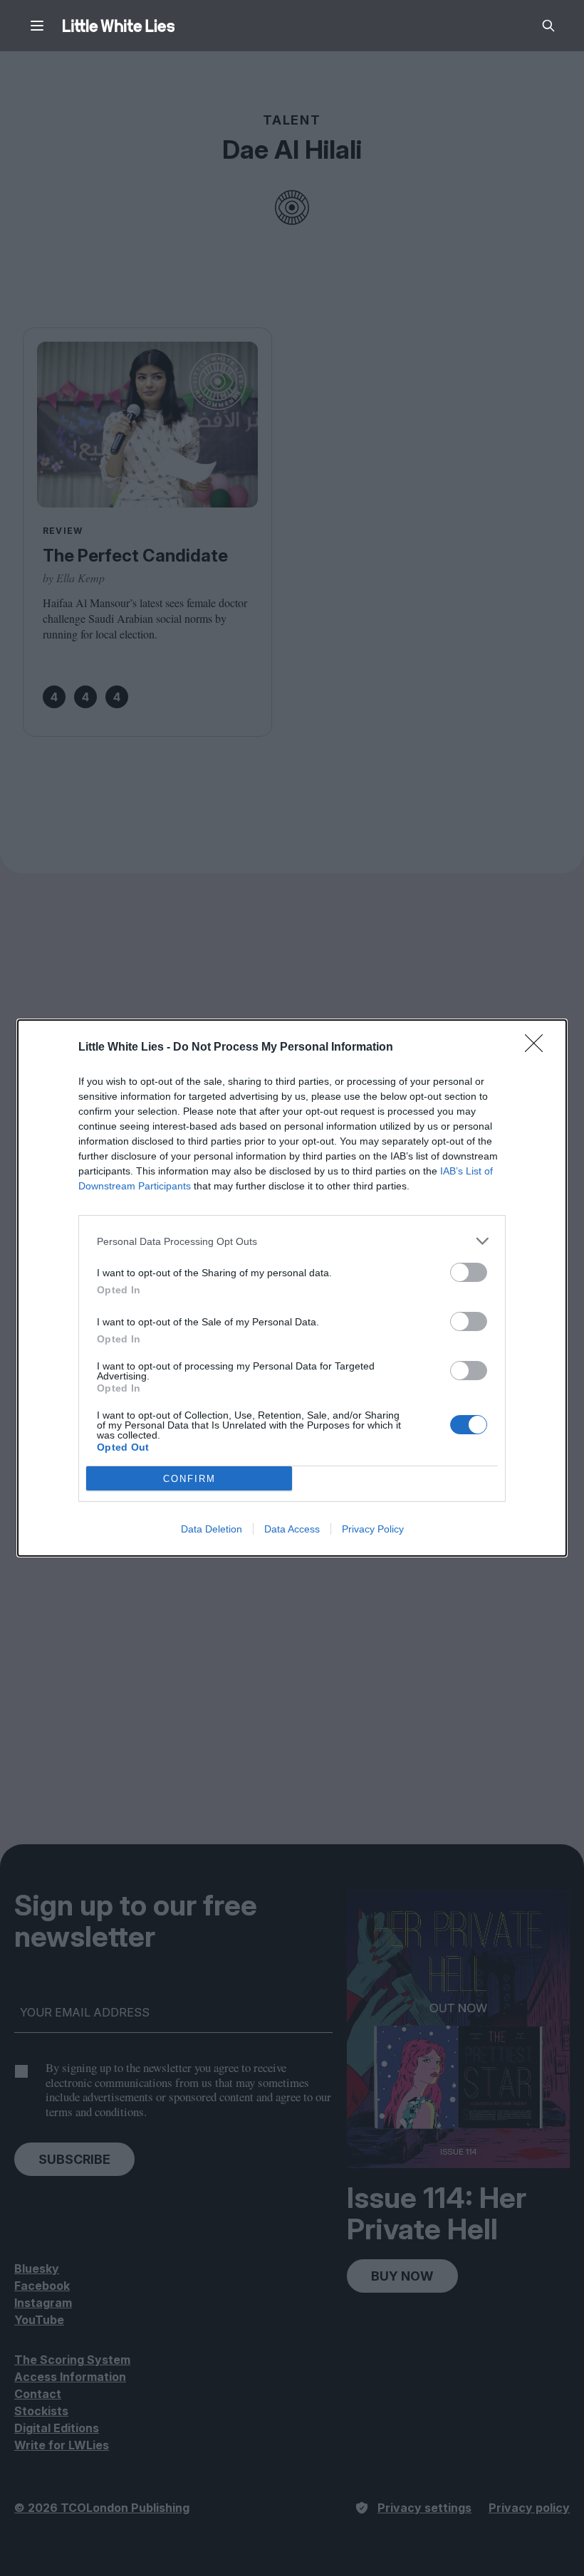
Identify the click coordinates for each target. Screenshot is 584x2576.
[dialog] (292, 1288)
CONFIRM (189, 1479)
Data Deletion (212, 1529)
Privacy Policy (373, 1529)
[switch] (469, 1272)
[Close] (538, 1048)
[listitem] (292, 1241)
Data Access (292, 1529)
